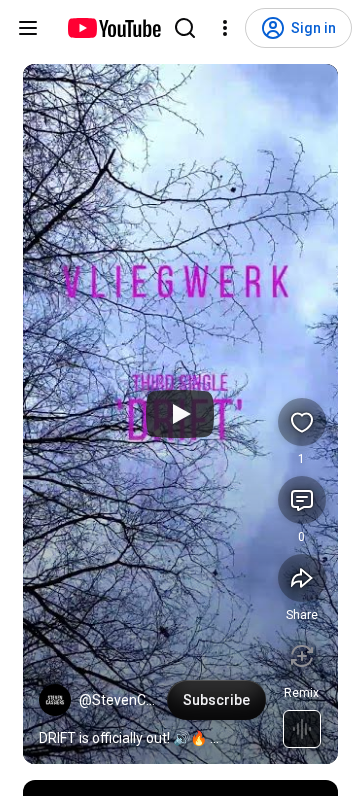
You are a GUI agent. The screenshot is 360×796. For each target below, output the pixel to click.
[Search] (185, 28)
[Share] (302, 578)
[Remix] (302, 656)
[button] (55, 700)
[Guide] (28, 28)
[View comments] (302, 500)
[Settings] (225, 28)
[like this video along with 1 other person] (302, 422)
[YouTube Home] (113, 28)
